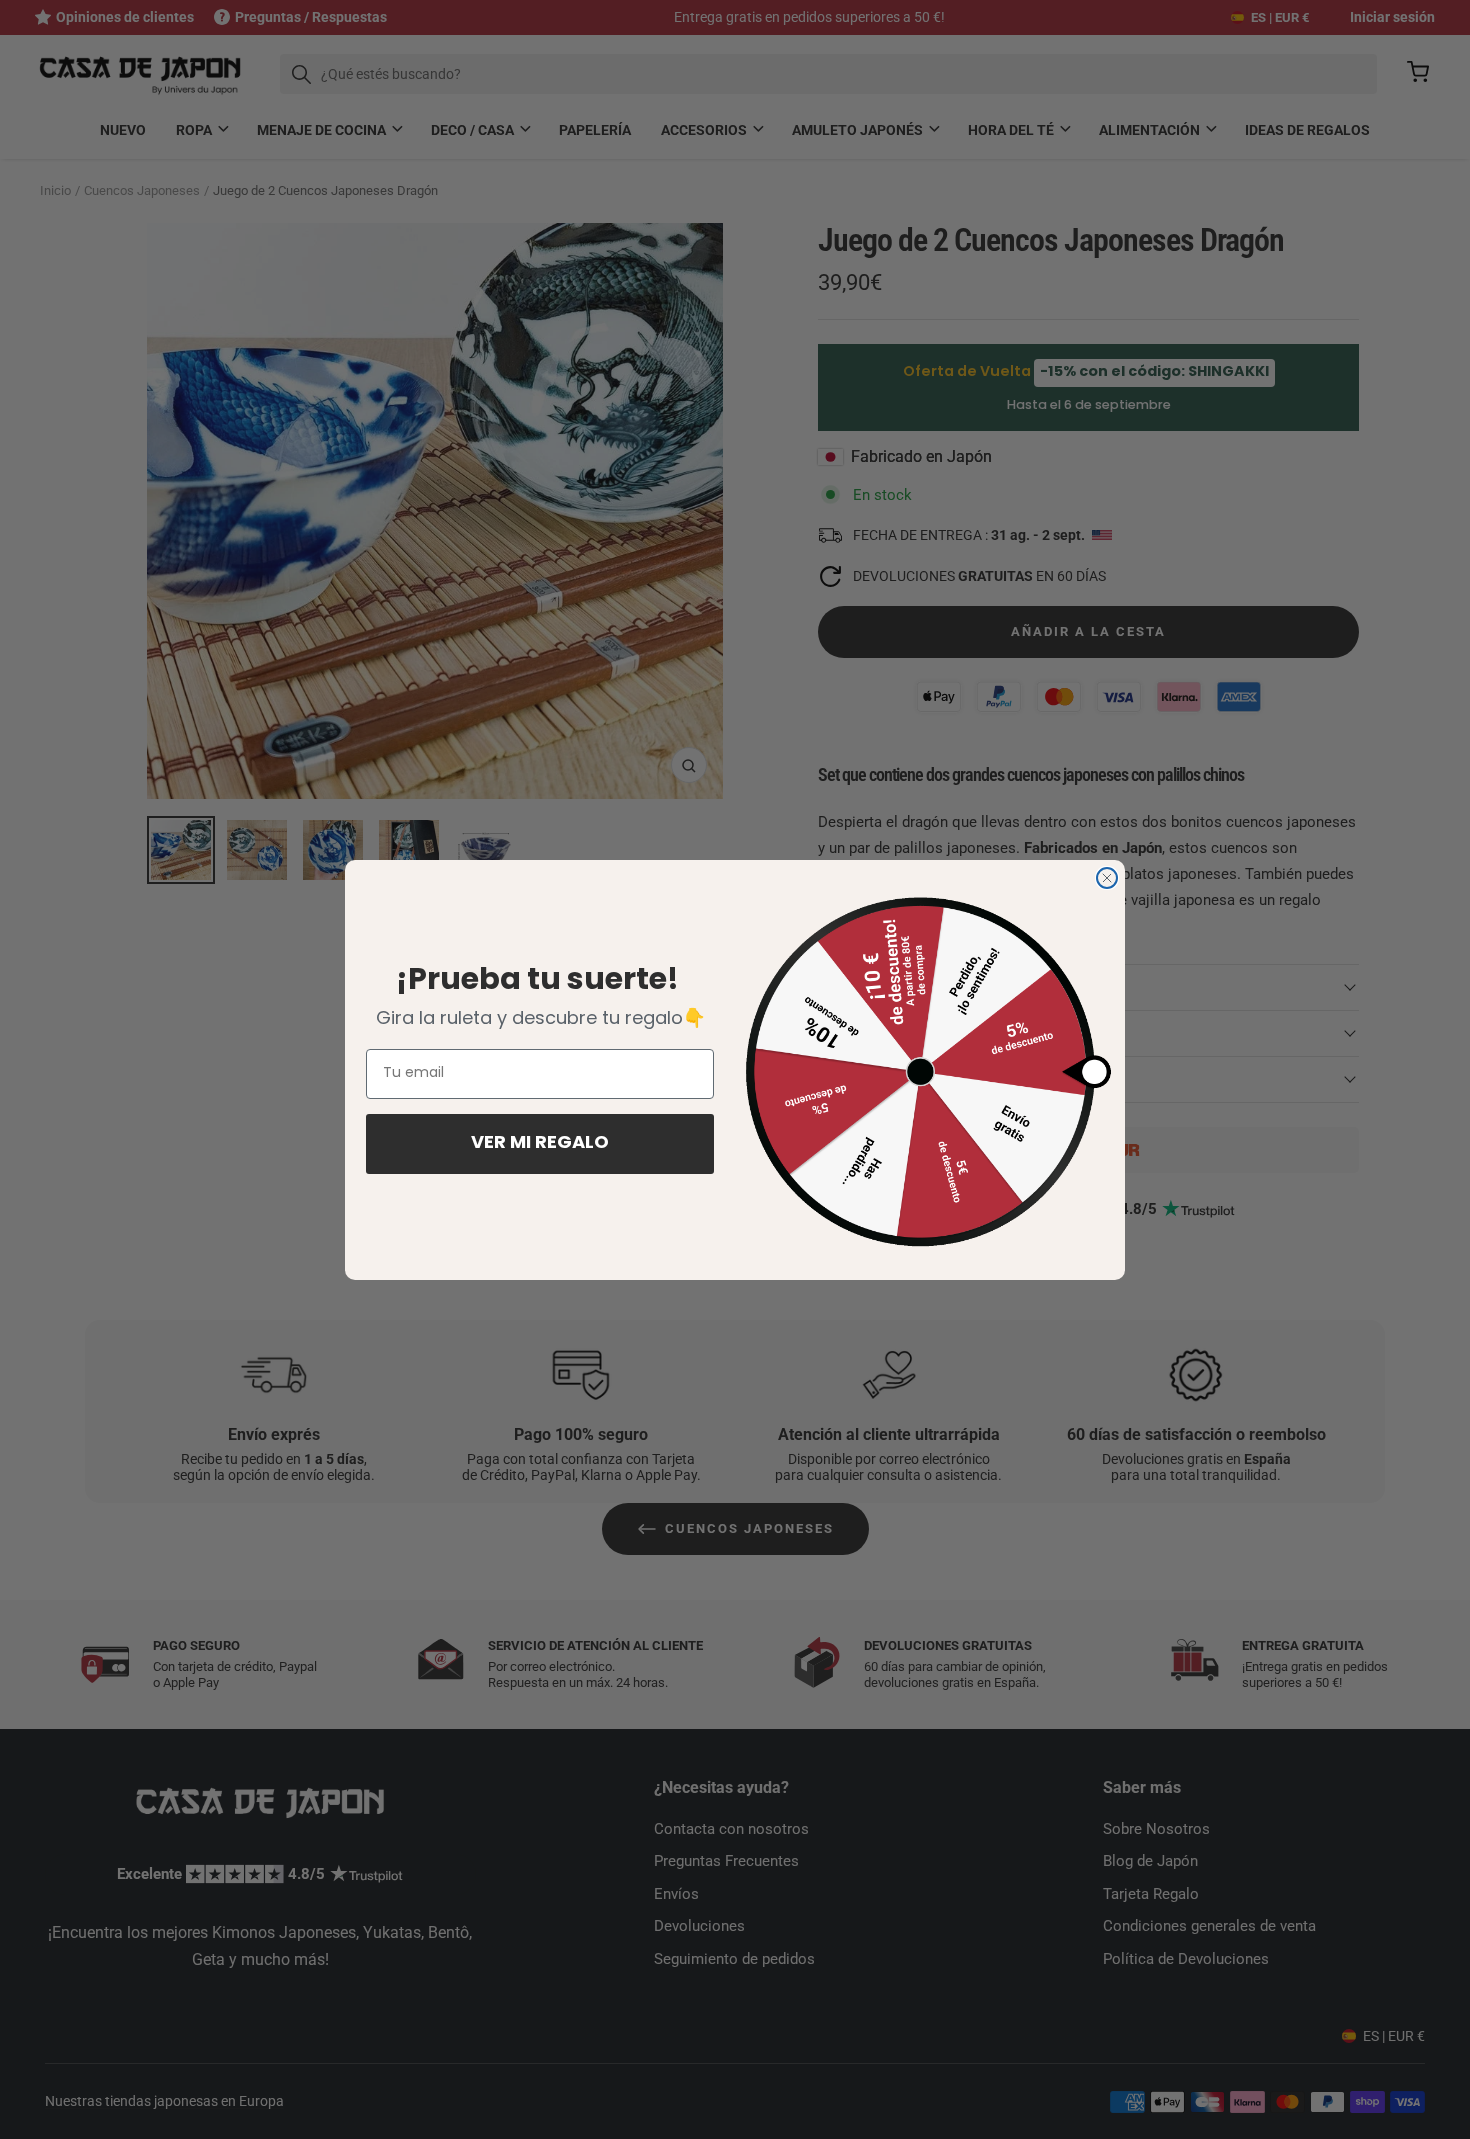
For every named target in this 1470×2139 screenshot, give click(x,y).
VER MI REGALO (540, 1144)
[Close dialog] (1107, 878)
